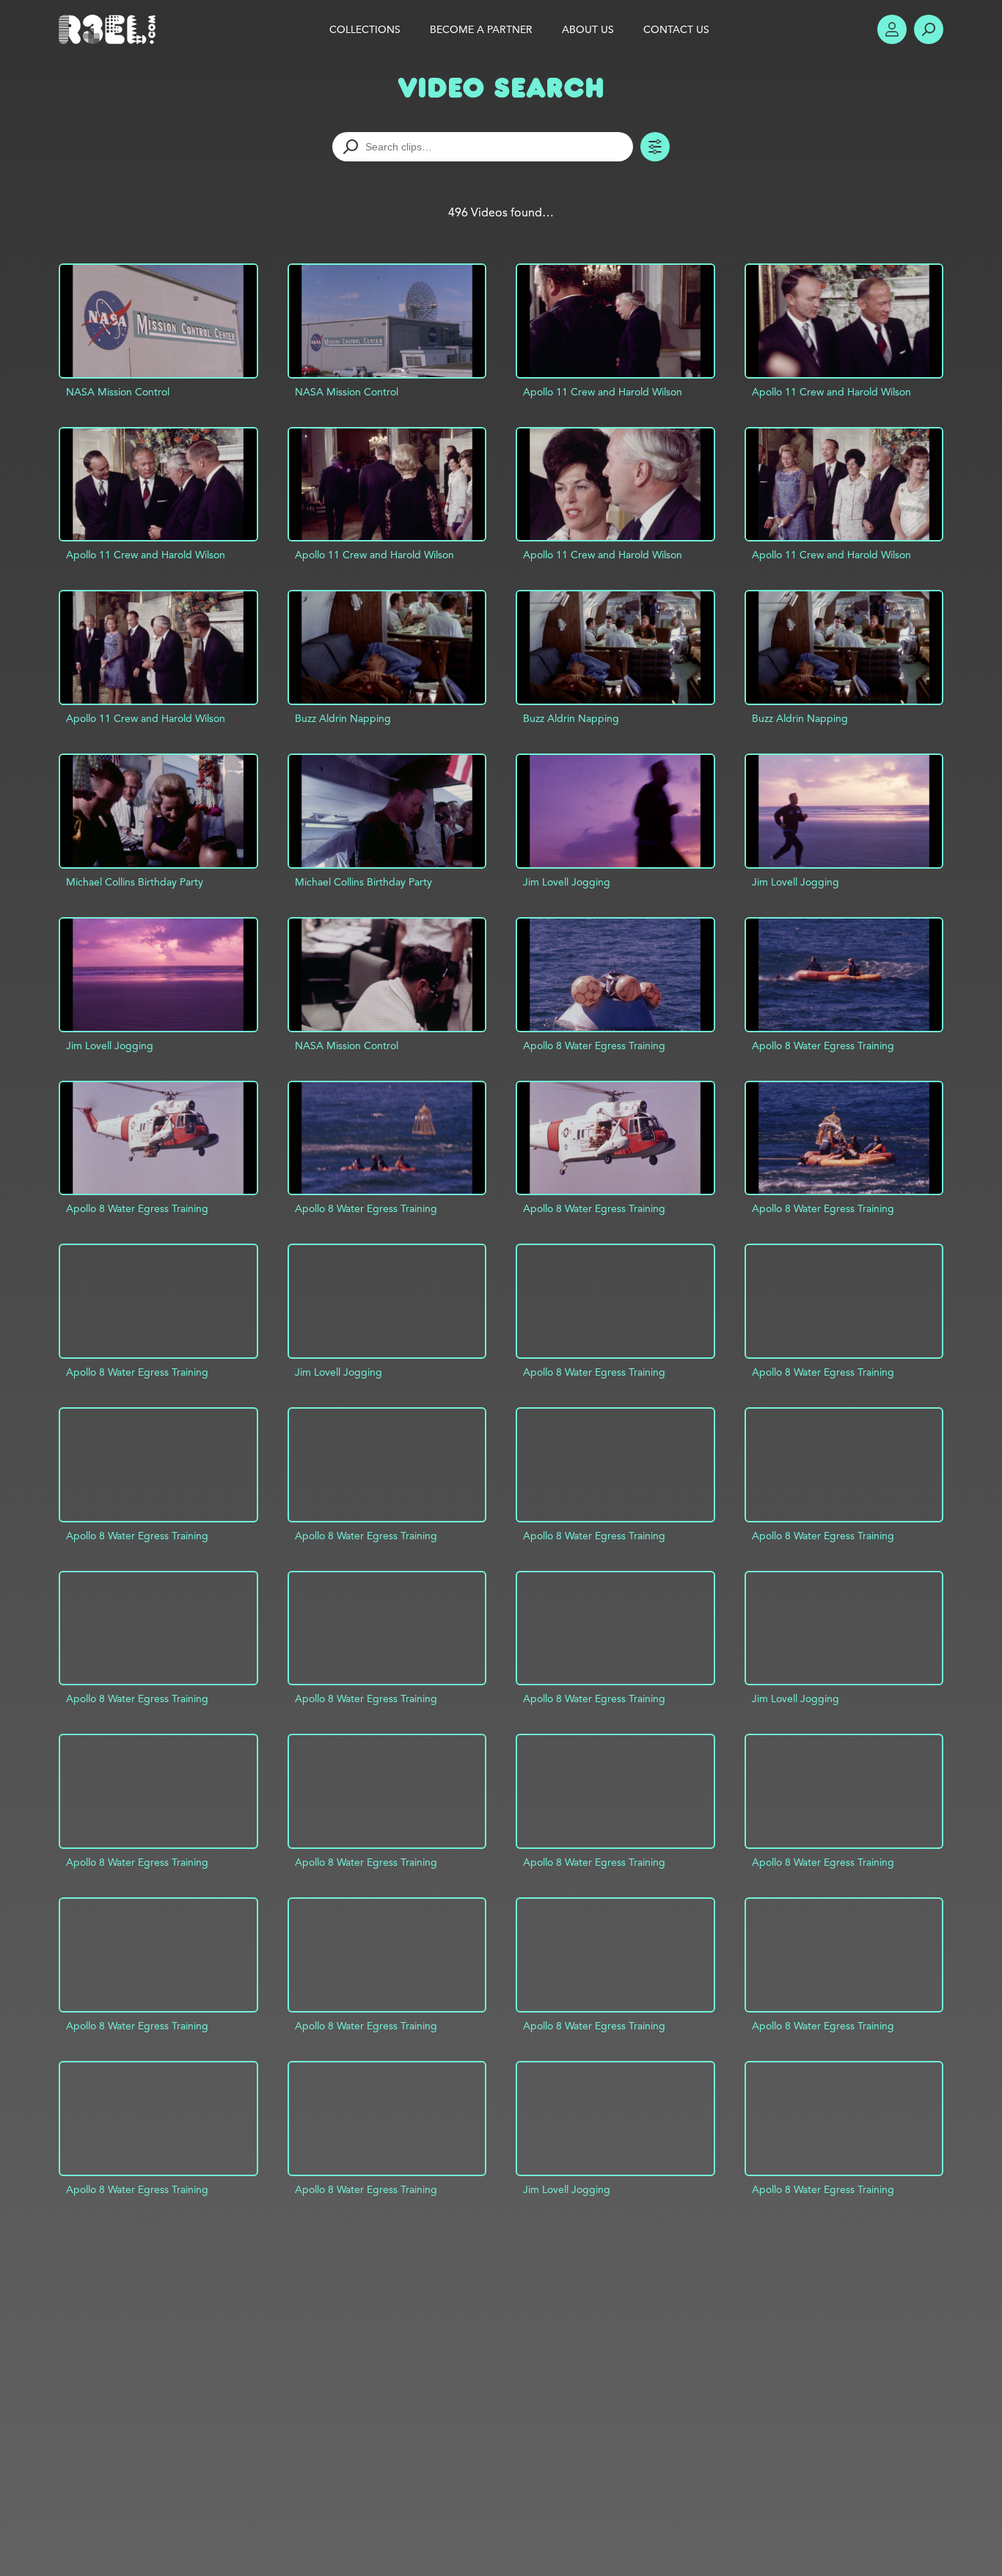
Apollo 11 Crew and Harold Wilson (603, 392)
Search (929, 29)
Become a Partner (481, 29)
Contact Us (676, 29)
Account (892, 29)
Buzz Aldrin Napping (343, 718)
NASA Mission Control (118, 392)
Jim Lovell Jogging (567, 882)
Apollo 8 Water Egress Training (594, 1046)
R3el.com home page (110, 29)
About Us (588, 29)
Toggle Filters (655, 147)
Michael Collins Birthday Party (135, 882)
